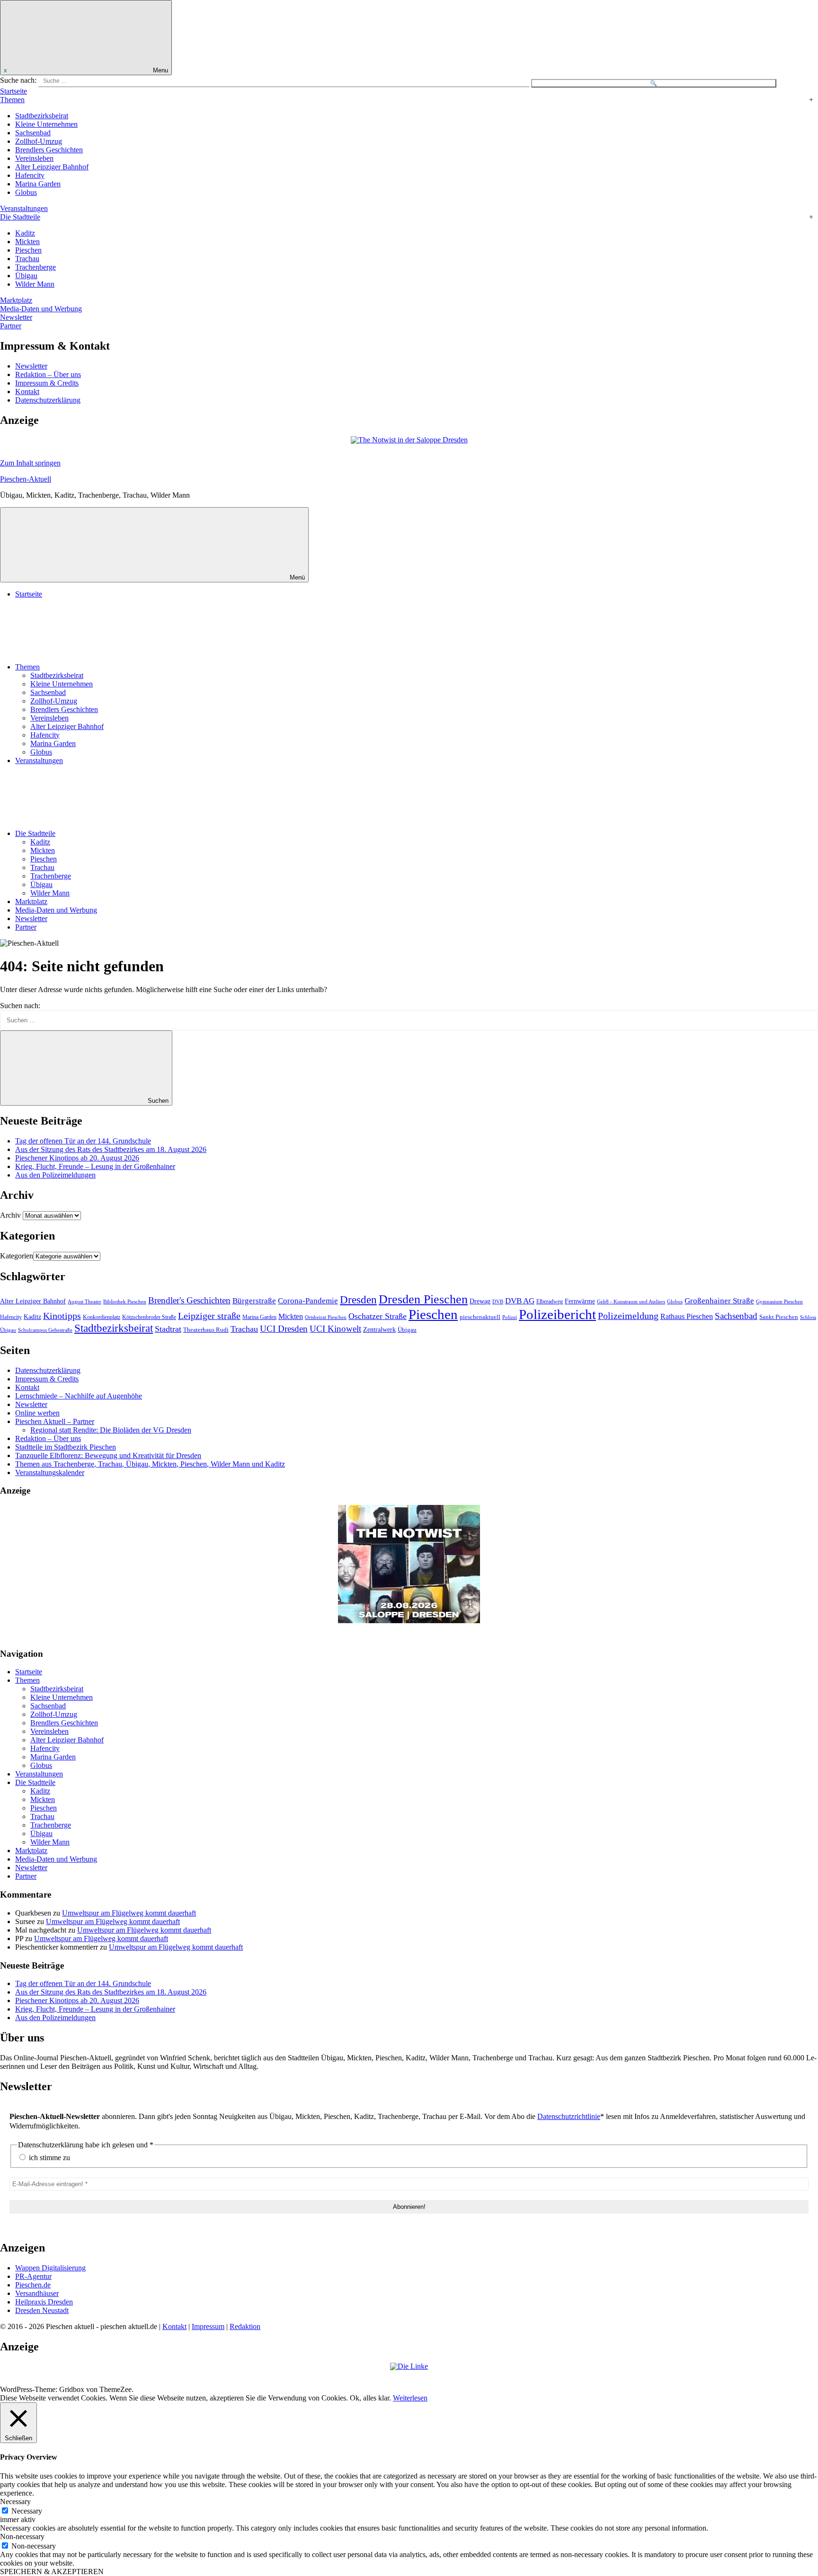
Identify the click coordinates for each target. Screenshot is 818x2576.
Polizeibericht (557, 1314)
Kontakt (27, 391)
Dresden (358, 1300)
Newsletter (16, 317)
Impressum (208, 2326)
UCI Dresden (284, 1329)
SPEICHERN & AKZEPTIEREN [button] (52, 2572)
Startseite (13, 91)
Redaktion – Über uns (48, 374)
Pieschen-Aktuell (26, 479)
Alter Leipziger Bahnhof (52, 167)
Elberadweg (550, 1302)
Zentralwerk (379, 1330)
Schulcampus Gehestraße (45, 1330)
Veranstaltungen (24, 208)
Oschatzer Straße (378, 1316)
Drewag (480, 1301)
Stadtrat (168, 1329)
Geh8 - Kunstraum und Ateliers (631, 1301)
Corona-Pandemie (308, 1301)
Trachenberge (36, 267)
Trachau (27, 259)
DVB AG (520, 1301)
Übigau (26, 276)
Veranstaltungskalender (50, 1473)
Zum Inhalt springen (30, 463)
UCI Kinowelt (335, 1329)
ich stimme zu (49, 2158)
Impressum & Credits (47, 383)
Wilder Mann (35, 284)
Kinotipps (62, 1316)
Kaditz (25, 233)
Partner (11, 326)
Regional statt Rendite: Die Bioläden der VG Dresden (111, 1430)
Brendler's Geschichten (189, 1300)
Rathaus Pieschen (687, 1316)
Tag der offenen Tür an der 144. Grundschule (83, 1141)
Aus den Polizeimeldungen (55, 1175)
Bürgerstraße (254, 1301)
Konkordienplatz (102, 1317)
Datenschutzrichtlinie (569, 2116)
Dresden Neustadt (42, 2310)
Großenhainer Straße (719, 1301)
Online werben (37, 1413)
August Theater (84, 1301)
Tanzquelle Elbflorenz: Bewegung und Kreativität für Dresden (108, 1455)
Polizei (510, 1317)
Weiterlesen (410, 2398)
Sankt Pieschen (779, 1317)
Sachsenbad (33, 133)
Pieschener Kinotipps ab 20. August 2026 (77, 1158)
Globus (26, 192)
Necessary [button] (15, 2501)
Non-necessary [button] (22, 2536)
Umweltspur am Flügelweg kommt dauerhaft (129, 1913)
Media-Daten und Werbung (41, 309)
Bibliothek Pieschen (125, 1302)
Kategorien (17, 1256)
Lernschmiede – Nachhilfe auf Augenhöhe (79, 1396)
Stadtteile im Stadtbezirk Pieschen (66, 1447)
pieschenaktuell (480, 1317)
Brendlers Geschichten (49, 150)
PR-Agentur (33, 2276)
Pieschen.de (33, 2285)
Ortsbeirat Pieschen (326, 1317)
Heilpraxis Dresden (44, 2302)
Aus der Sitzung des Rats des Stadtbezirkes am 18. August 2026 (111, 1149)
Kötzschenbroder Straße (149, 1317)
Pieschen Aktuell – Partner (55, 1421)
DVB (498, 1301)
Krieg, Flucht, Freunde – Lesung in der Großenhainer (95, 1166)
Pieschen (28, 250)
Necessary (27, 2511)
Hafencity (30, 175)
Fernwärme (580, 1301)
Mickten (27, 242)
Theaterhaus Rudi (206, 1330)
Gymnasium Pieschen (779, 1301)
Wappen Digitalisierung (50, 2268)
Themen (12, 100)
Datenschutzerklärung (48, 400)
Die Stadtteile (20, 217)
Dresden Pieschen (423, 1299)
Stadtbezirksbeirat (42, 116)
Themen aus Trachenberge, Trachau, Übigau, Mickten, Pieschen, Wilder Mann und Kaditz (150, 1464)
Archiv (10, 1215)
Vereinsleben (34, 158)
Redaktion (245, 2326)
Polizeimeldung (628, 1316)
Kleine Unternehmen (46, 124)
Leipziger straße (209, 1316)
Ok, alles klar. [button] (370, 2398)
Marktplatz (16, 300)
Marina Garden (38, 184)
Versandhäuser (37, 2293)
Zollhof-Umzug (39, 141)
